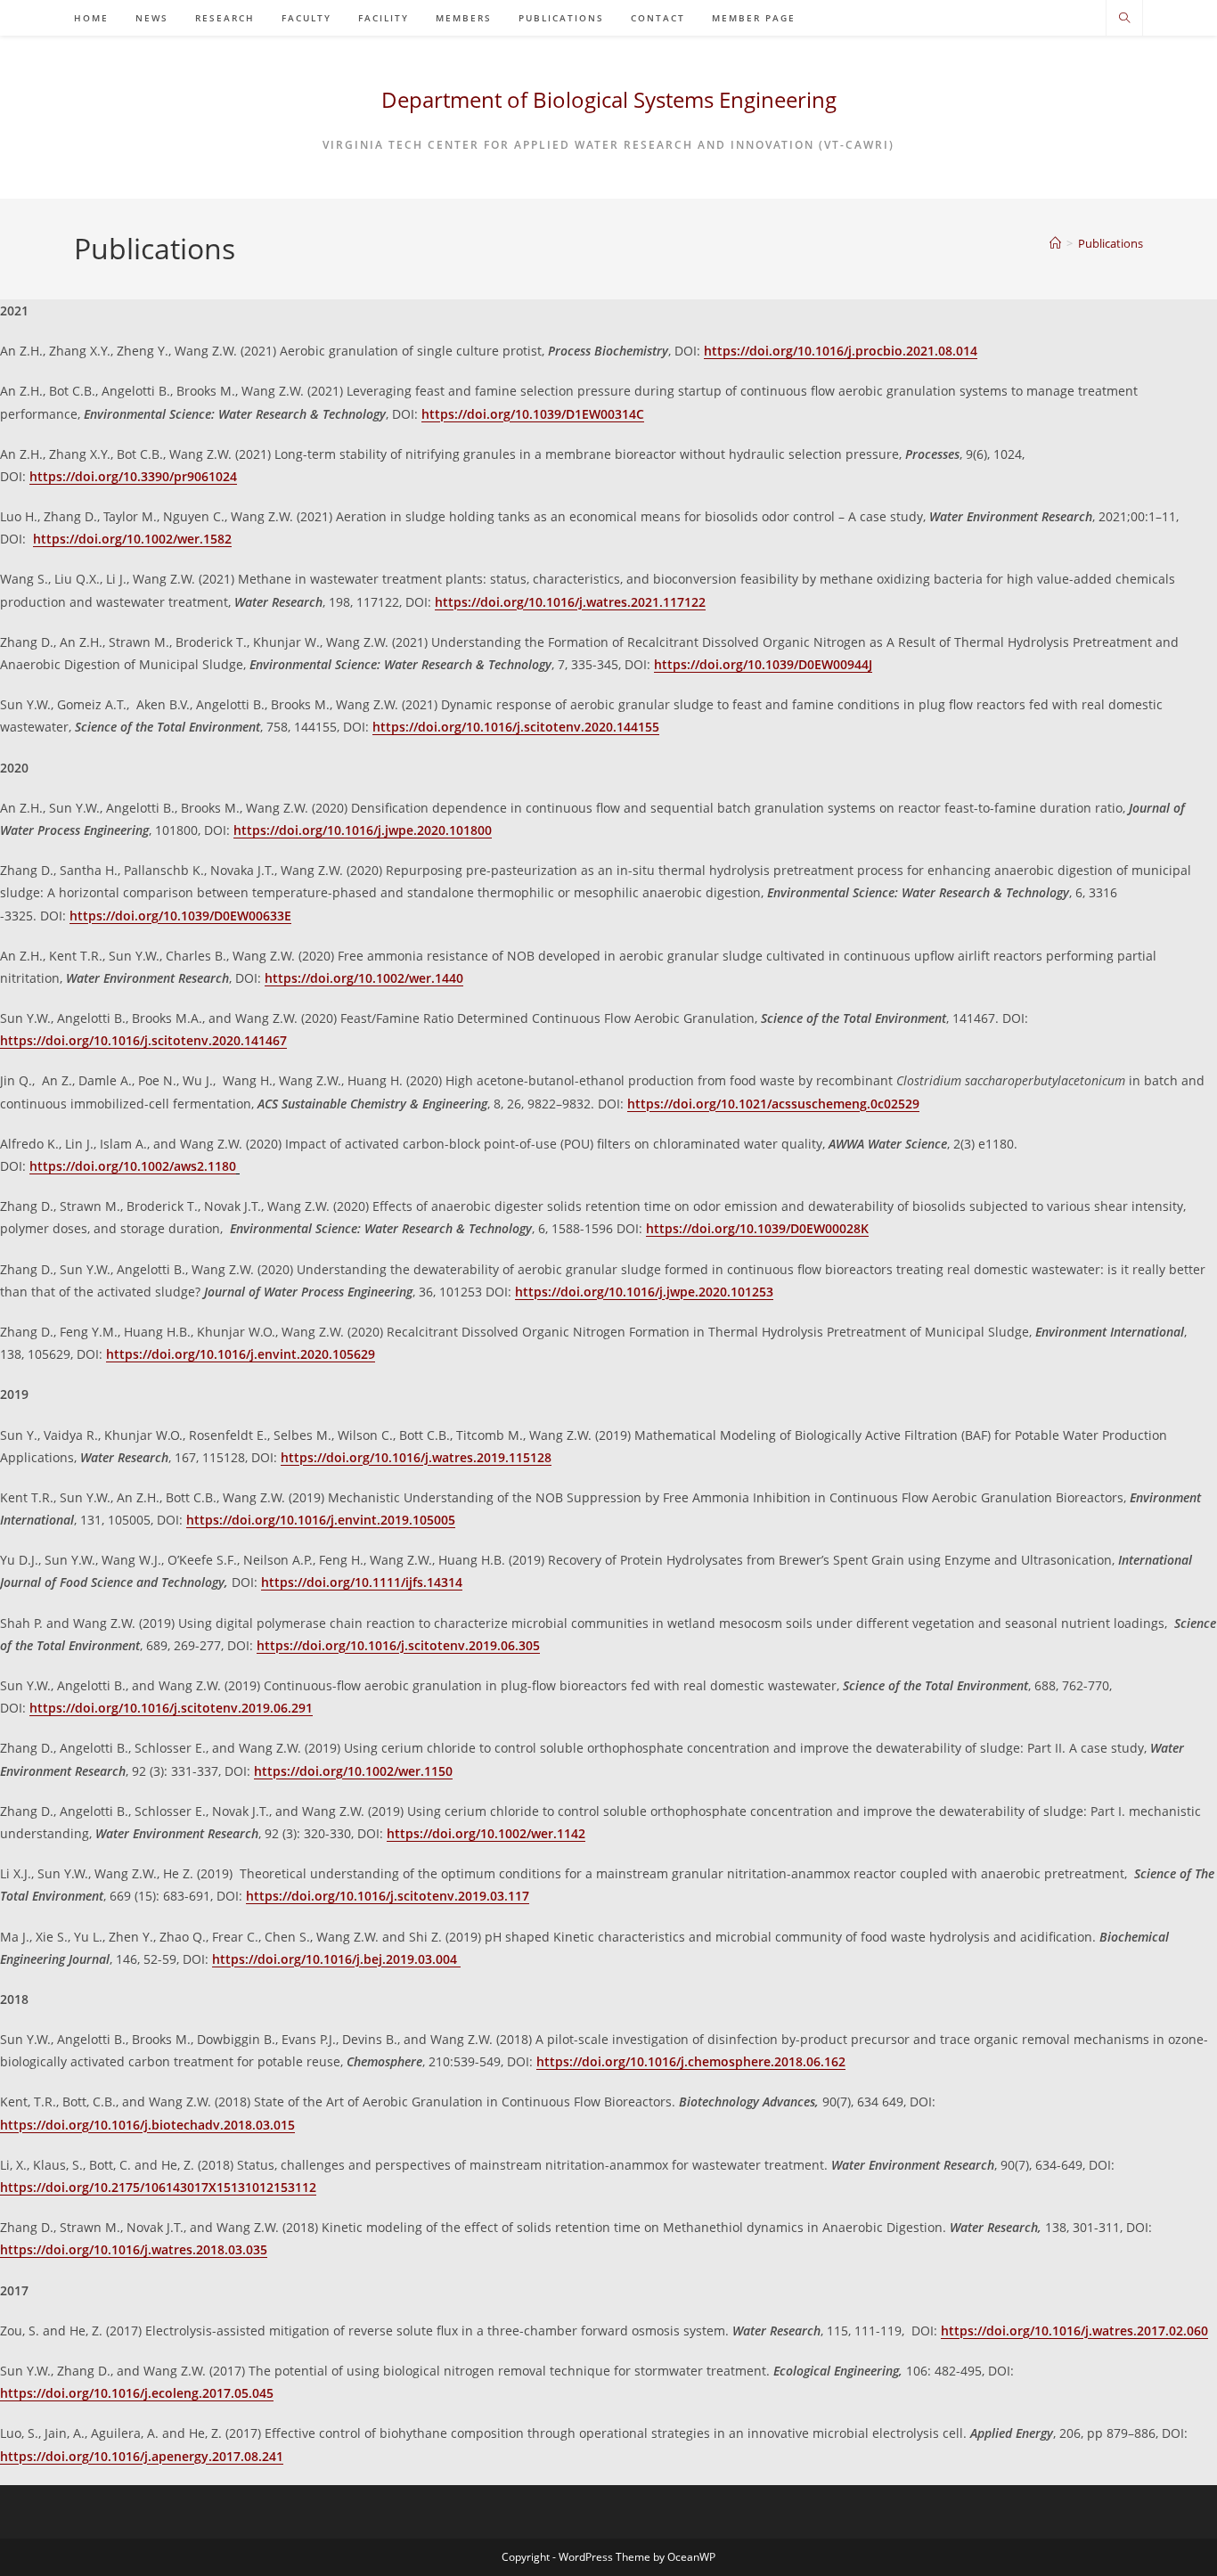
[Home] (1055, 243)
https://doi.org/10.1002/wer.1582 (132, 539)
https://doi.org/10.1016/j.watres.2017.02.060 (1074, 2331)
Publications (1111, 243)
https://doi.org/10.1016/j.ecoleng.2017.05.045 (137, 2393)
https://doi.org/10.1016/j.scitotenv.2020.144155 (516, 727)
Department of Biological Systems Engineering (609, 99)
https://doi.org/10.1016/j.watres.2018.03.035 (134, 2249)
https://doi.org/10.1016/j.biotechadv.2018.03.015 (147, 2125)
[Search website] (1124, 19)
